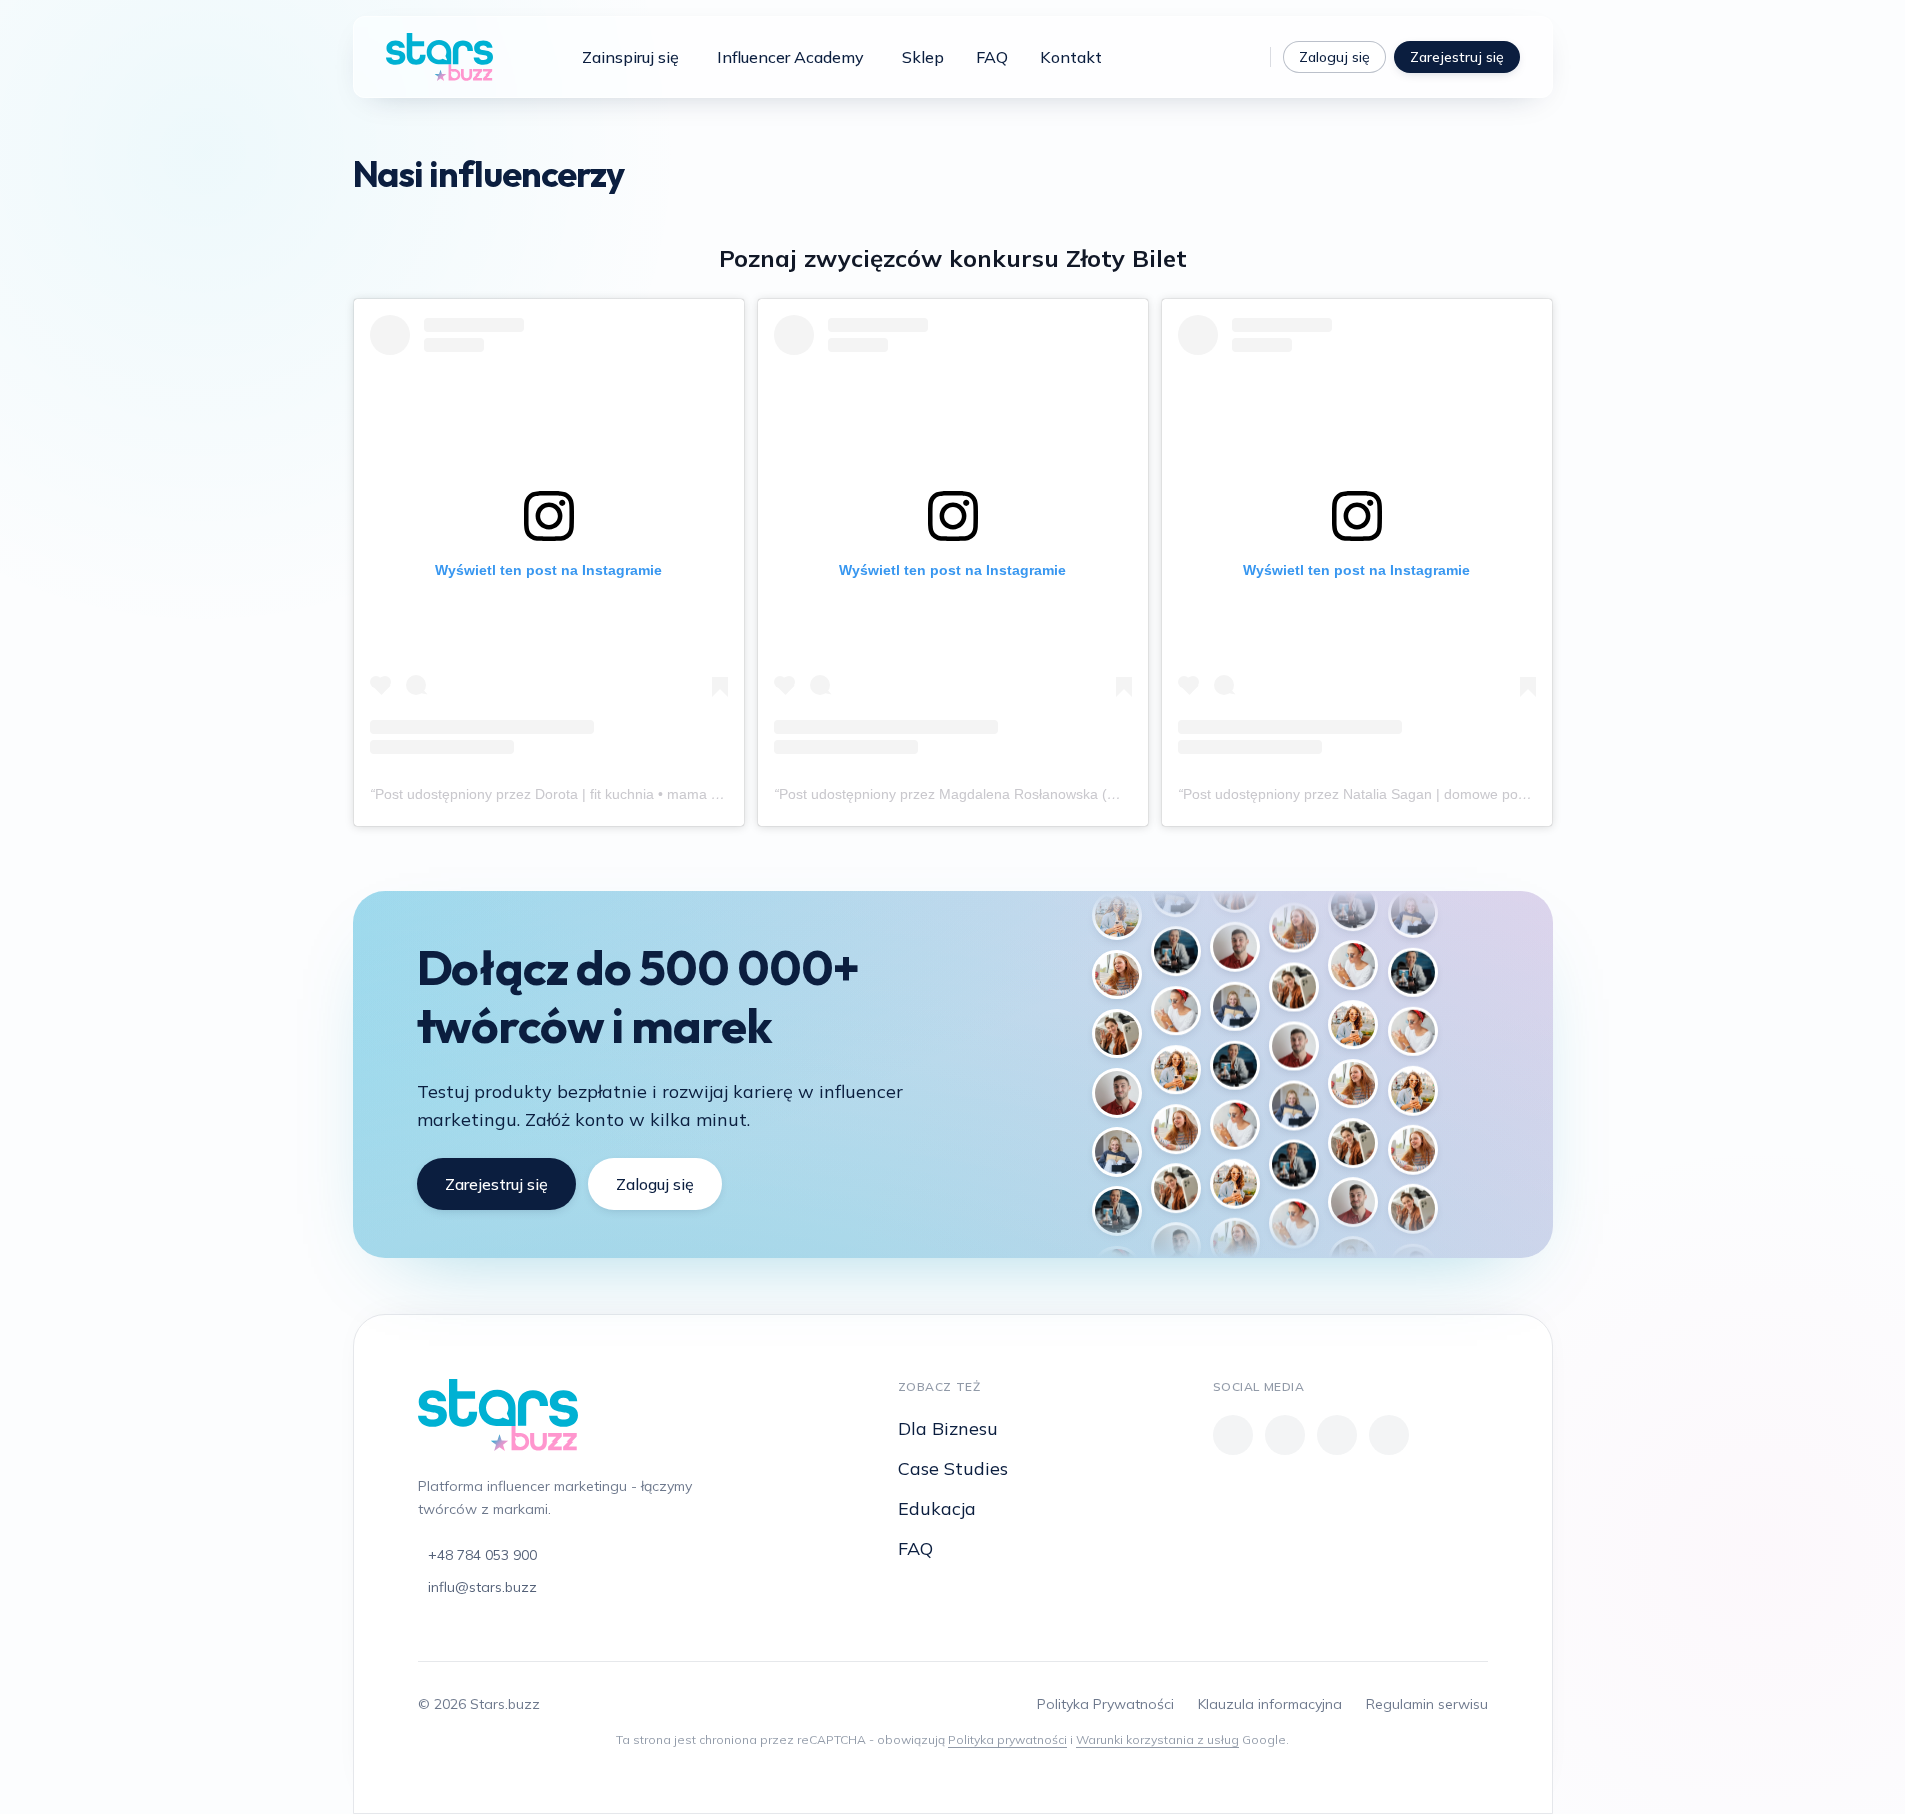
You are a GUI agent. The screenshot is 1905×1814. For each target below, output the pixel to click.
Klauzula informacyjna (1270, 1704)
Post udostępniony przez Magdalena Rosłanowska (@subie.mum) (987, 794)
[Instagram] (1242, 57)
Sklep (923, 57)
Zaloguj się (1334, 57)
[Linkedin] (1389, 1435)
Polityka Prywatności (1105, 1704)
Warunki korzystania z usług (1157, 1739)
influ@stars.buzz (482, 1587)
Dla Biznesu (948, 1428)
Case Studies (953, 1468)
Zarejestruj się (1457, 57)
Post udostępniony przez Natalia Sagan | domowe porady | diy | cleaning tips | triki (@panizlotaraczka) (1505, 794)
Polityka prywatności (1007, 1739)
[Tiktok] (1208, 57)
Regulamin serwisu (1427, 1704)
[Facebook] (1233, 1435)
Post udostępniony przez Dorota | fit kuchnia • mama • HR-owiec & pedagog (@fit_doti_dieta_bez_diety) (703, 794)
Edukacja (937, 1508)
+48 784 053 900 (482, 1555)
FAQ (992, 57)
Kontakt (1071, 57)
